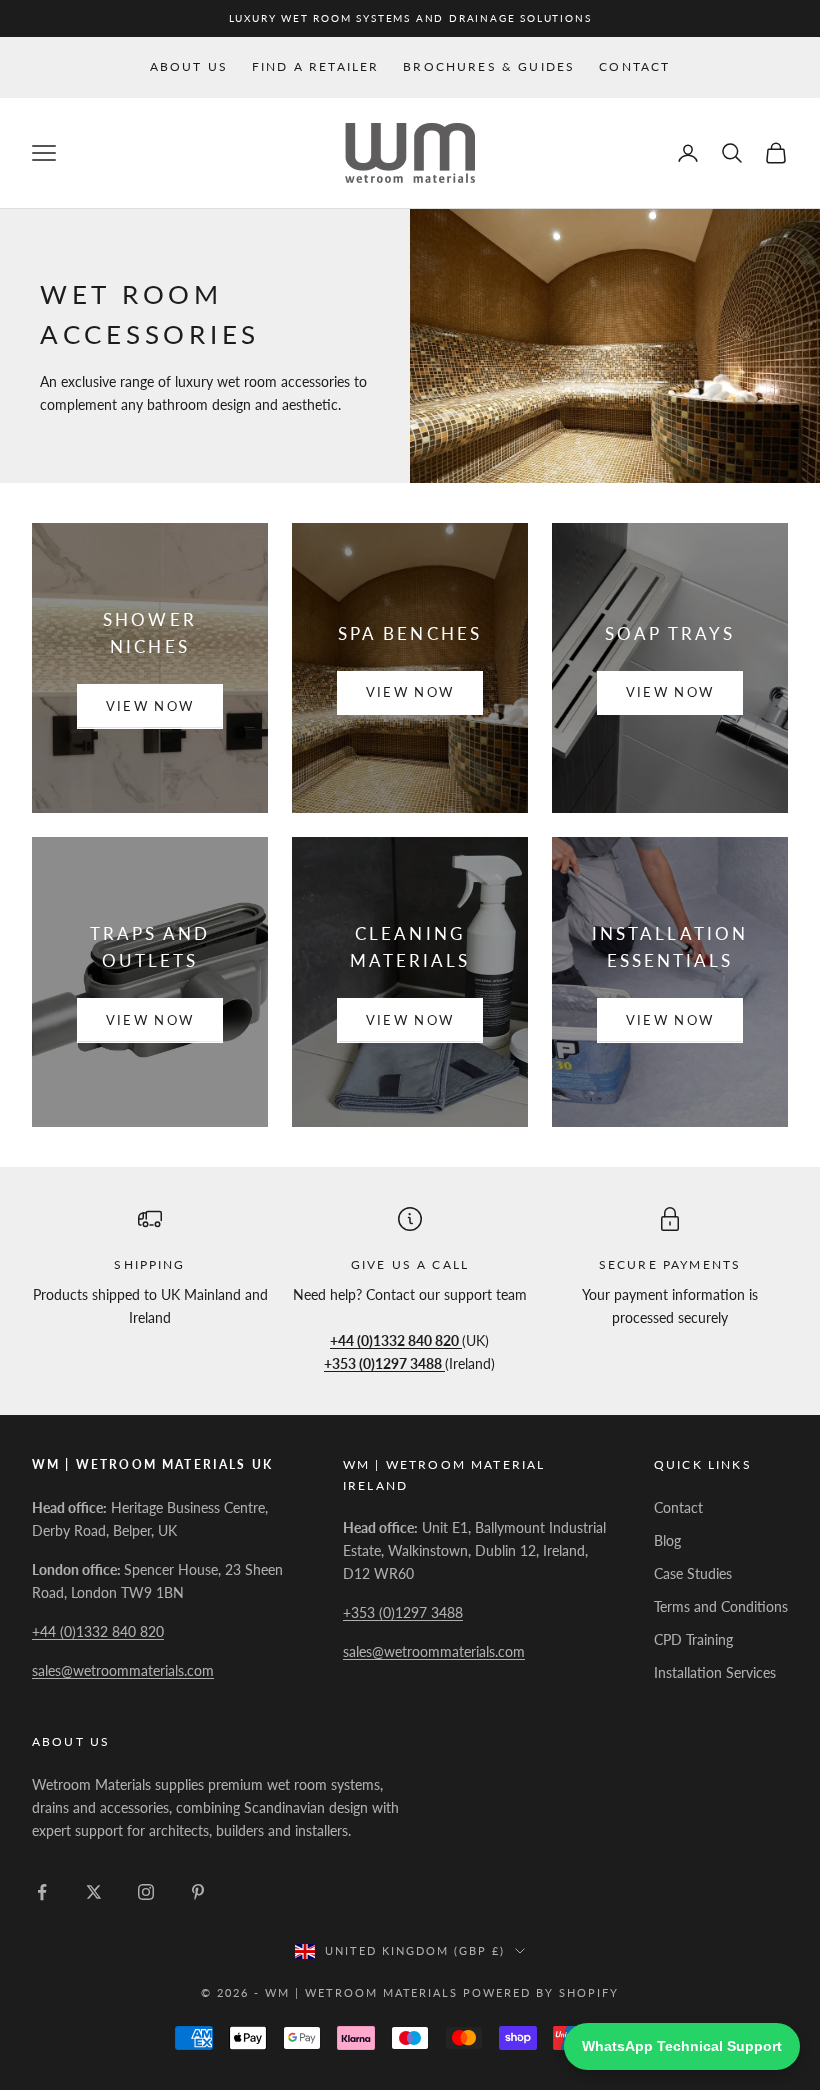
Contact (634, 66)
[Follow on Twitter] (94, 1892)
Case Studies (693, 1573)
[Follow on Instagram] (146, 1892)
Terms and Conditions (721, 1606)
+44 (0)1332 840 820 (98, 1631)
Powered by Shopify (541, 1992)
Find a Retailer (315, 66)
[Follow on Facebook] (42, 1892)
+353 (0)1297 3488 (403, 1612)
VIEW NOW (150, 706)
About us (189, 66)
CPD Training (693, 1639)
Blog (667, 1540)
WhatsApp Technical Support (682, 2046)
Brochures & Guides (489, 66)
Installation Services (715, 1672)
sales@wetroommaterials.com (123, 1670)
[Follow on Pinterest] (198, 1892)
